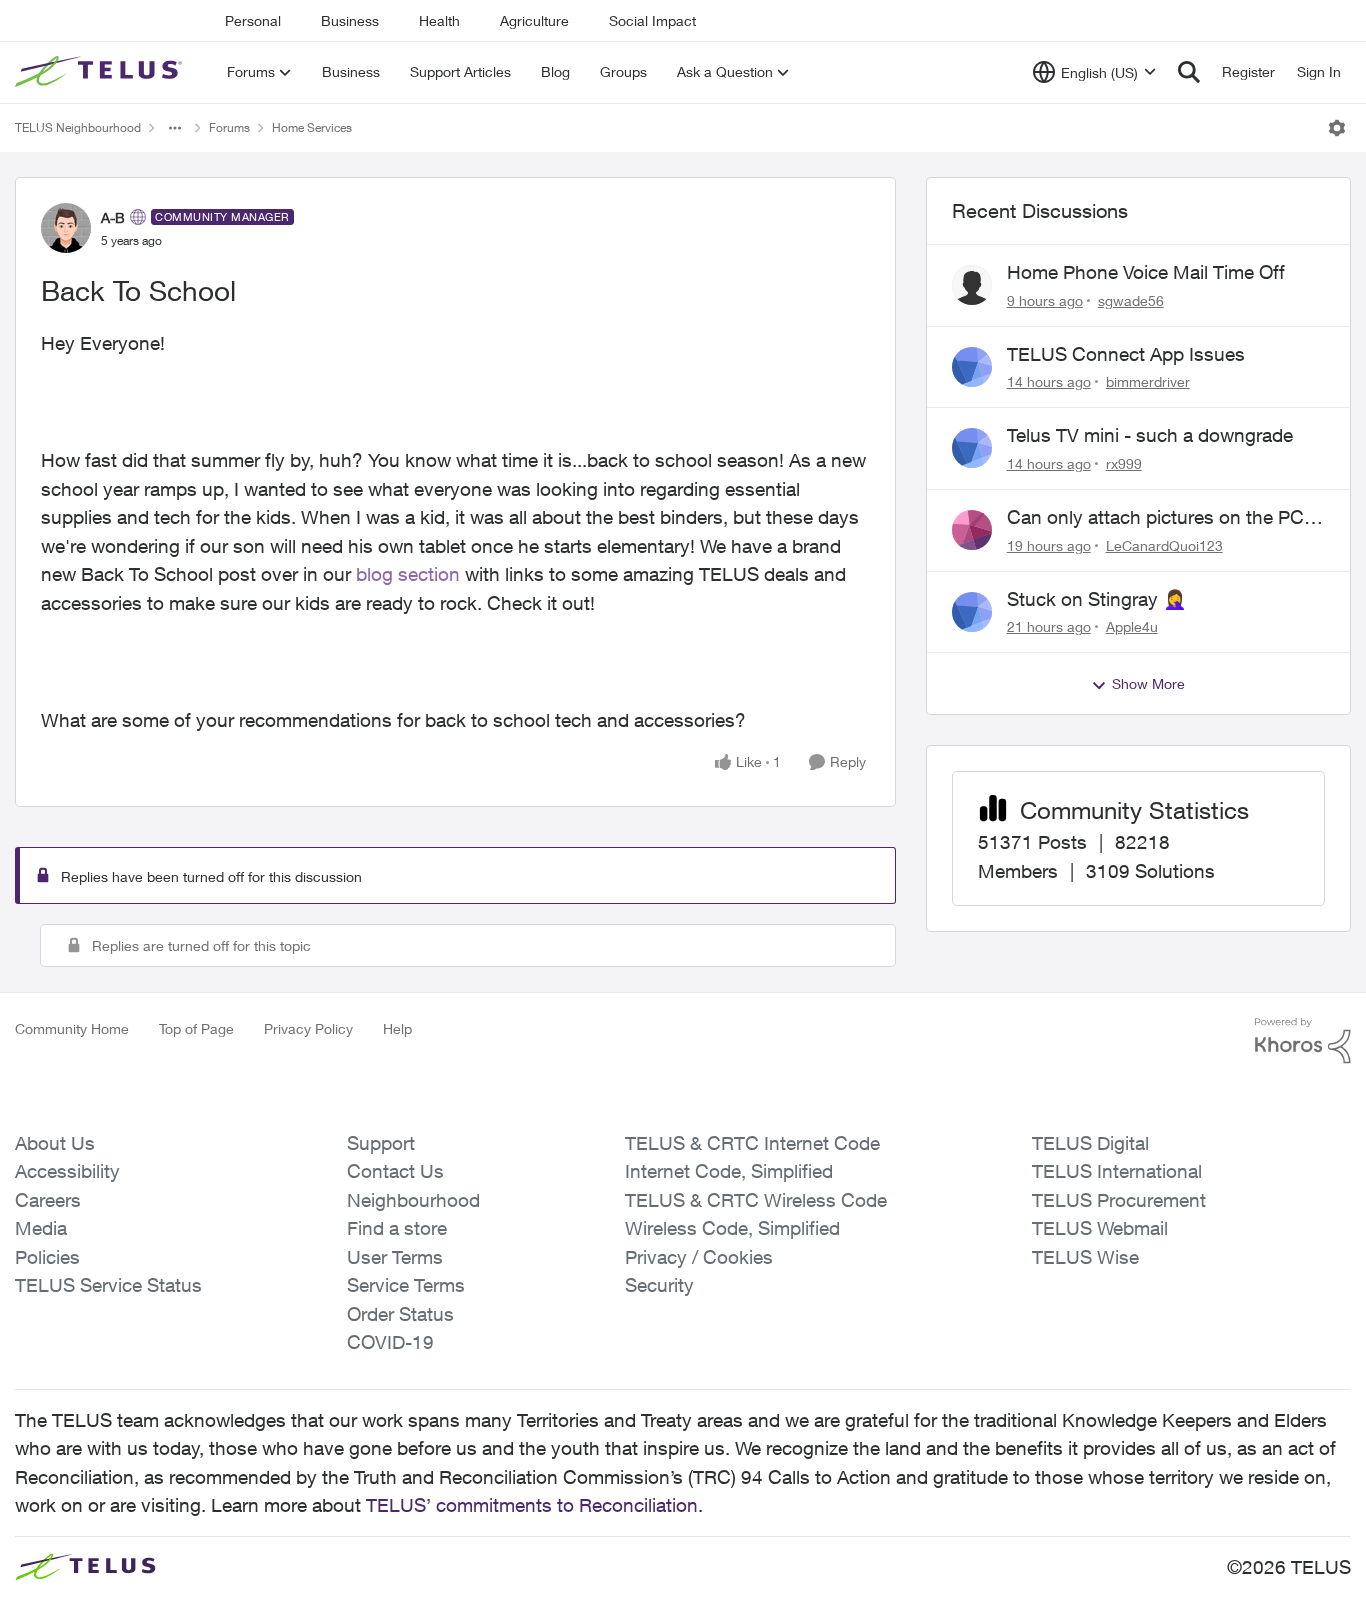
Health (439, 20)
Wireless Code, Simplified (732, 1228)
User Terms (395, 1257)
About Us (55, 1143)
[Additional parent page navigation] (175, 128)
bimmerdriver (1148, 381)
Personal (253, 20)
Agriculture (534, 20)
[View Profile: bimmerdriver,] (972, 367)
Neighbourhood (413, 1200)
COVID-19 (390, 1342)
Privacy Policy (308, 1028)
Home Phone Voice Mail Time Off (1146, 272)
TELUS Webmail (1100, 1228)
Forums (229, 127)
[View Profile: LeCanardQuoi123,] (972, 530)
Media (41, 1228)
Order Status (400, 1314)
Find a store (397, 1228)
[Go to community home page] (101, 72)
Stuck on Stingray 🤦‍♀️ (1097, 599)
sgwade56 (1131, 300)
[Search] (1189, 72)
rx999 (1124, 463)
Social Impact (652, 20)
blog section (408, 574)
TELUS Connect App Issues (1126, 354)
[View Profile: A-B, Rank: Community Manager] (66, 228)
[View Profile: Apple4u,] (972, 612)
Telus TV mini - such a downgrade (1150, 435)
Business (350, 20)
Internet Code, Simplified (729, 1171)
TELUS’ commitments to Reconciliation (532, 1505)
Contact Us (395, 1171)
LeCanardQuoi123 (1164, 545)
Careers (48, 1200)
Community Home (72, 1028)
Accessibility (67, 1171)
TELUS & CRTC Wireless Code (756, 1200)
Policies (47, 1257)
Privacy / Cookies (699, 1257)
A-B (113, 217)
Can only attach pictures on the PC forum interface (1155, 518)
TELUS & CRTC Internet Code (752, 1143)
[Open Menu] (1337, 128)
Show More (1148, 683)
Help (397, 1028)
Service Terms (406, 1285)
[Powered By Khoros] (1303, 1041)
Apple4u (1132, 626)
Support (381, 1143)
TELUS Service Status (108, 1285)
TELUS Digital (1090, 1143)
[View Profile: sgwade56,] (972, 285)
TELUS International (1117, 1171)
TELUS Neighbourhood (78, 127)
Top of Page (196, 1028)
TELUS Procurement (1119, 1200)
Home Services (312, 127)
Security (659, 1285)
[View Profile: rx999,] (972, 448)
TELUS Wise (1085, 1257)
